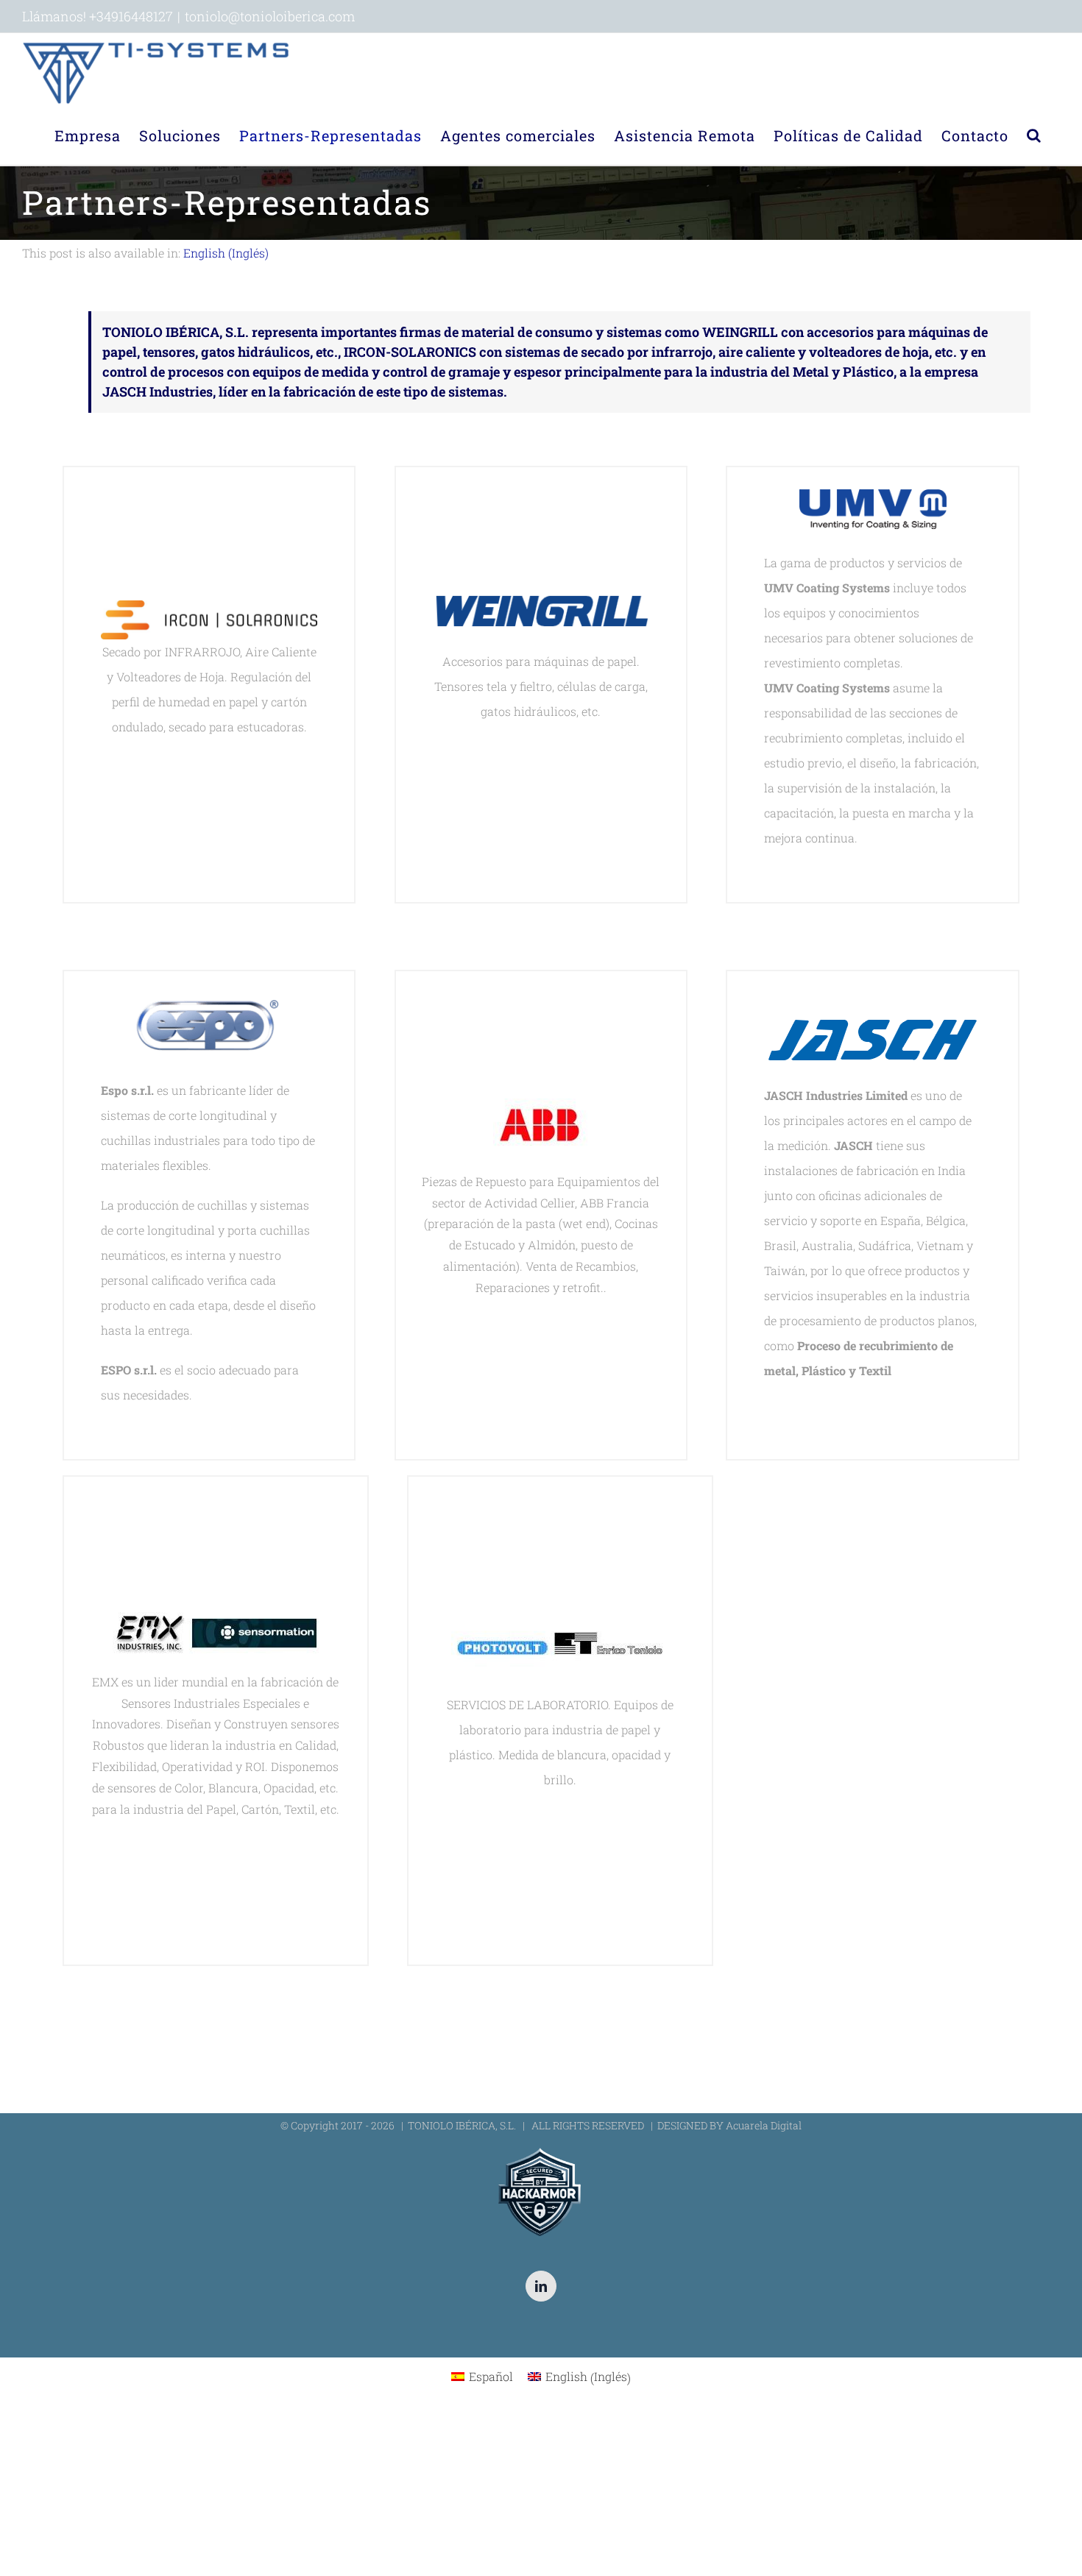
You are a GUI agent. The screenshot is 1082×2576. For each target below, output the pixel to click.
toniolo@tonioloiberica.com (270, 16)
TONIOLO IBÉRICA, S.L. (462, 2125)
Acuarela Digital (764, 2125)
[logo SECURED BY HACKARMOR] (541, 2150)
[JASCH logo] (873, 1030)
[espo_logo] (209, 1005)
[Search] (1034, 135)
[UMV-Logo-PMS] (873, 501)
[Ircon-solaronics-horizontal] (209, 613)
